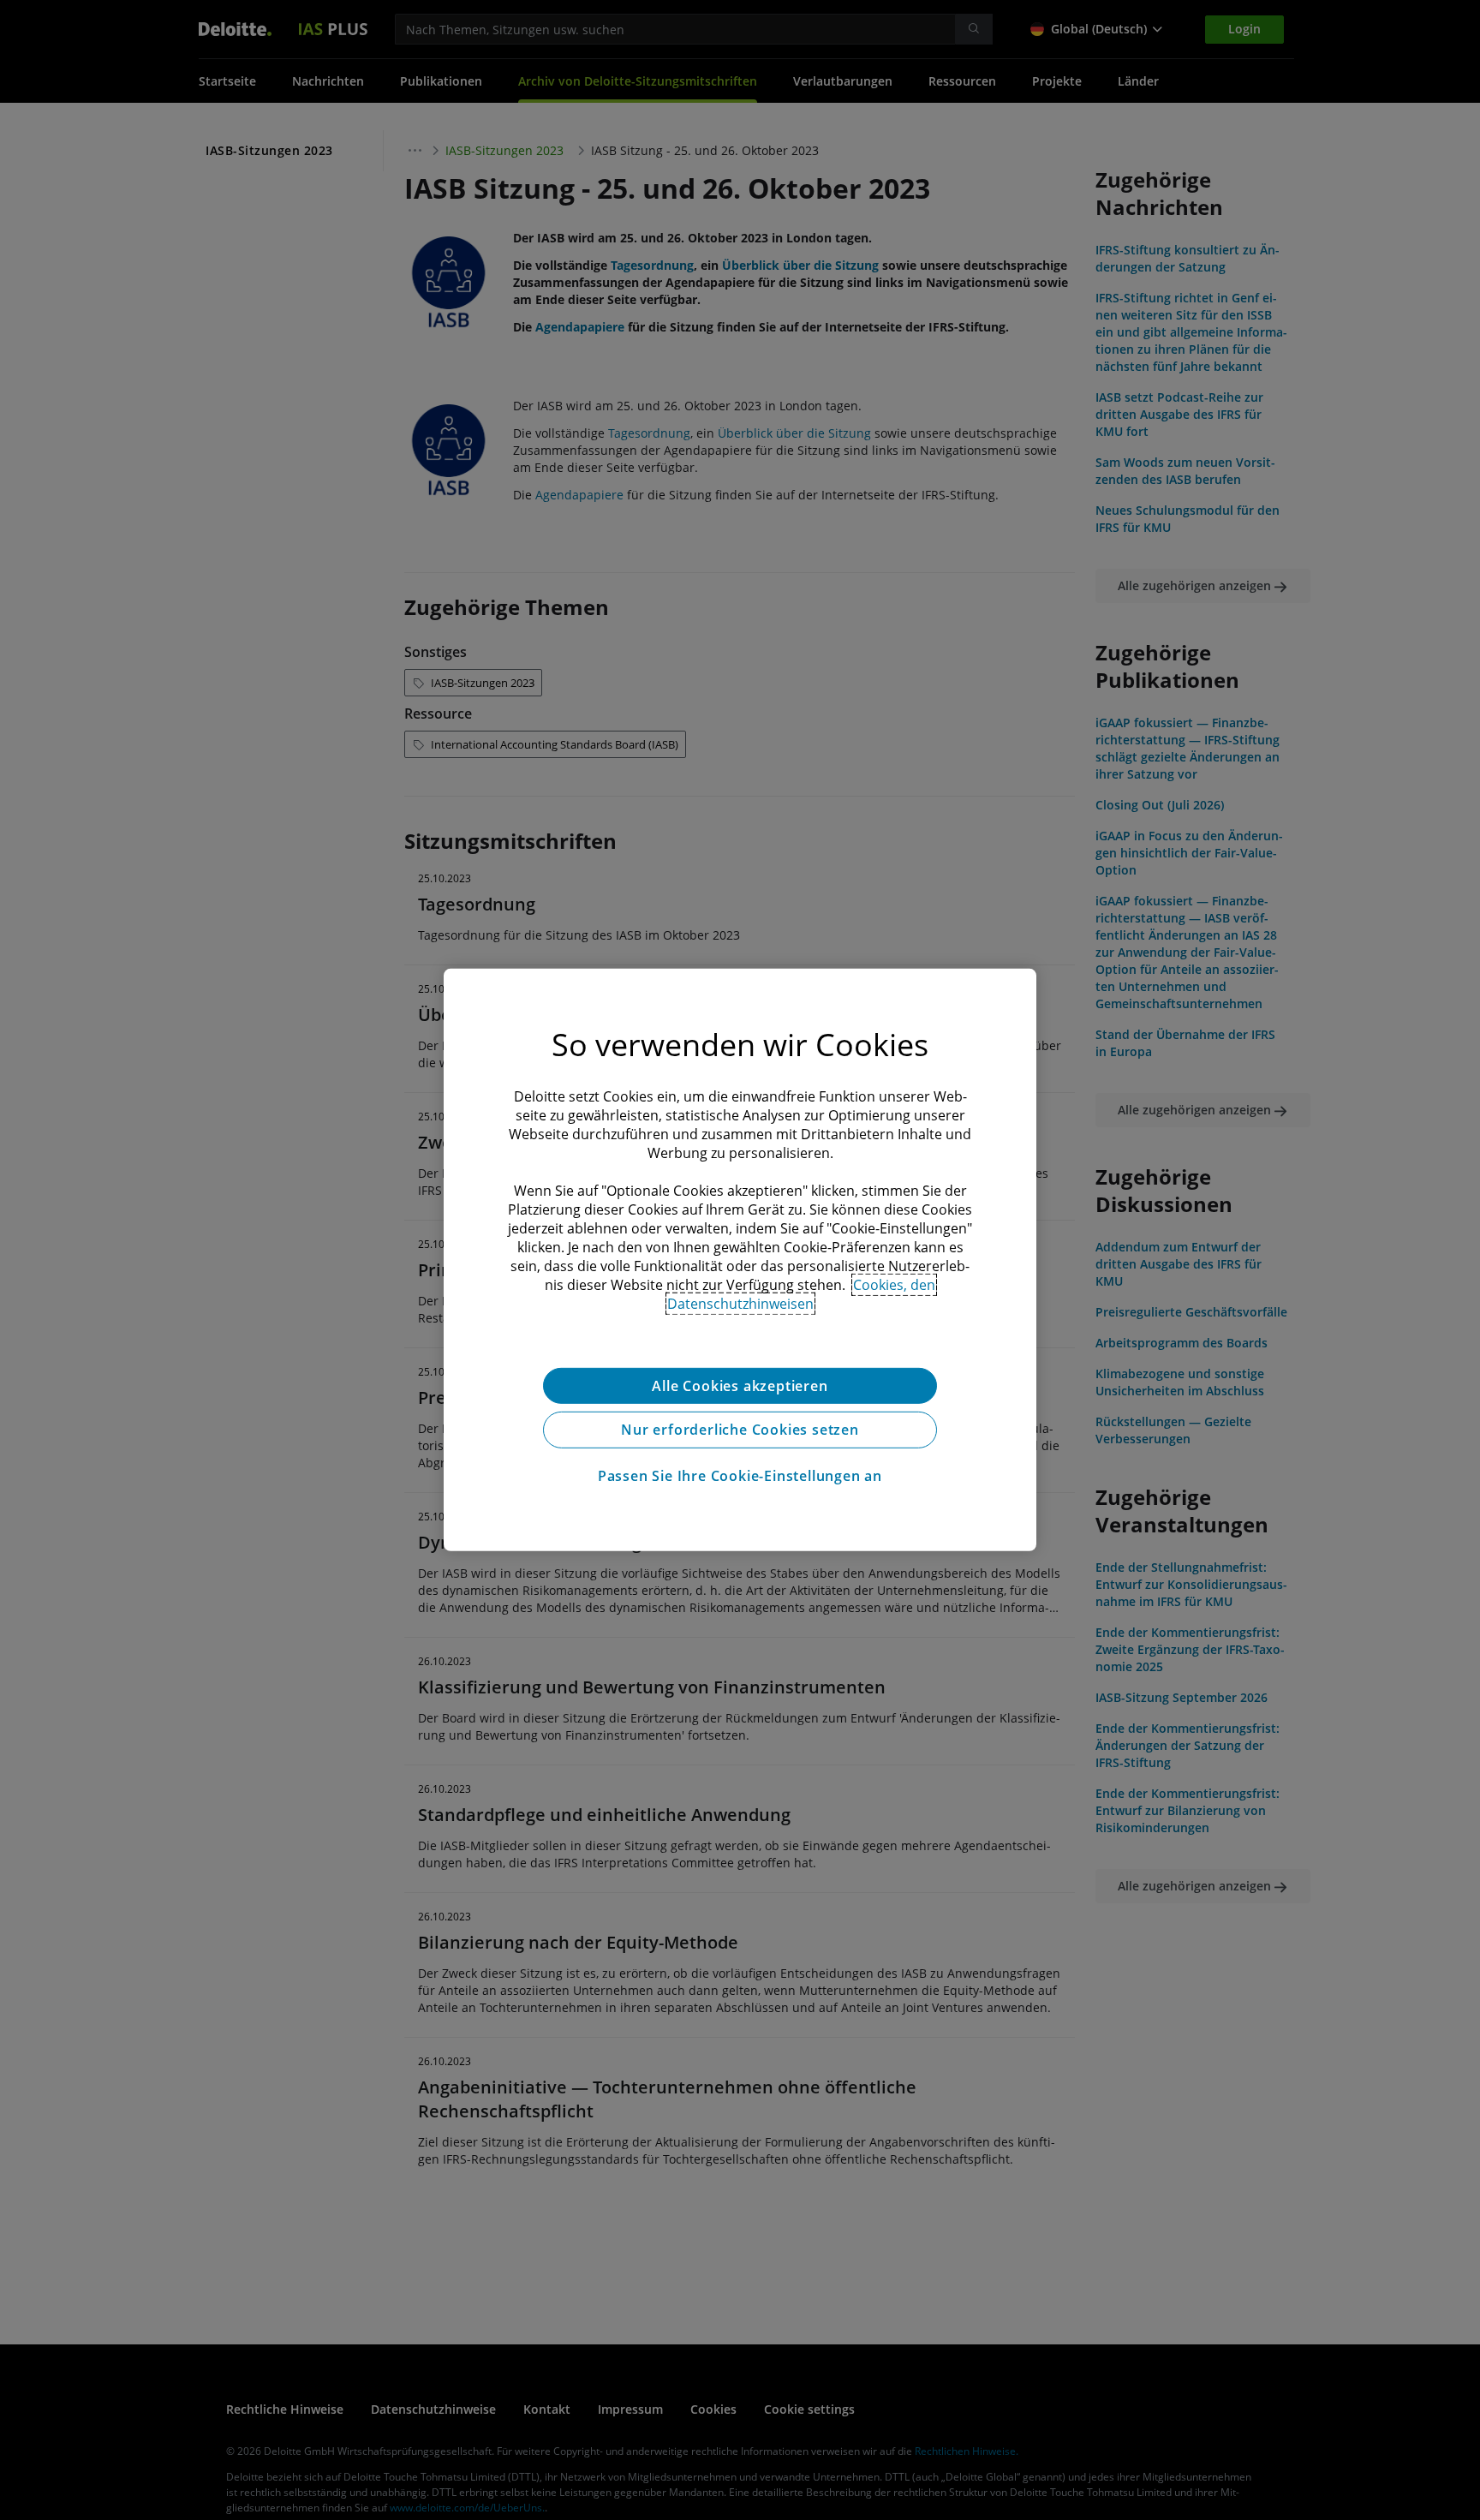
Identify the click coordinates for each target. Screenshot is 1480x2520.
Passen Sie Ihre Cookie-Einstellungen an (740, 1477)
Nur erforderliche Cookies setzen (740, 1430)
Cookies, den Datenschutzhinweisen (802, 1294)
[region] (740, 1260)
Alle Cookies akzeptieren (740, 1386)
